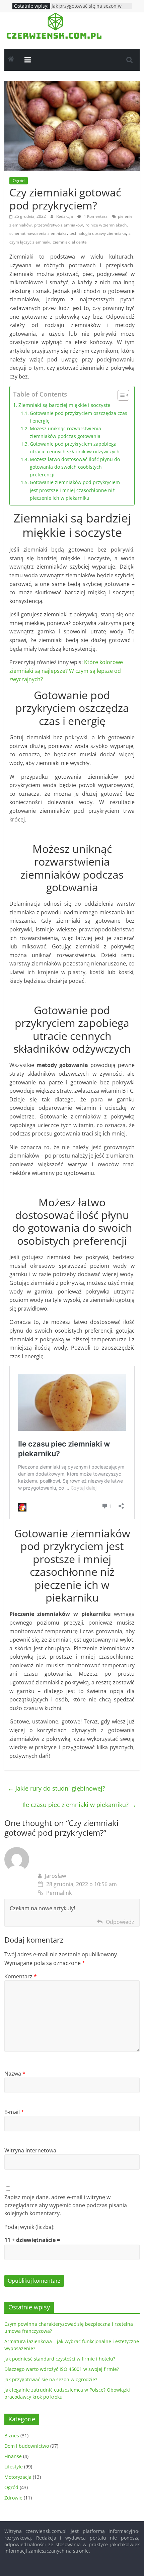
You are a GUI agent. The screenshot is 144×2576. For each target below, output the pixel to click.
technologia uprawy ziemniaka (98, 233)
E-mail (14, 2112)
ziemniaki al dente (70, 242)
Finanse (13, 2456)
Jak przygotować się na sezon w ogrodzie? (51, 2379)
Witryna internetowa (30, 2150)
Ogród (19, 181)
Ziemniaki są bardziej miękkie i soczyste (64, 405)
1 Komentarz (95, 216)
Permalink (59, 1893)
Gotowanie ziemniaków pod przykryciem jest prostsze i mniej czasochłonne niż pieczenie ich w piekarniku (75, 490)
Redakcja (65, 216)
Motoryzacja (18, 2477)
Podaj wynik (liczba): (29, 2227)
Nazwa (15, 2074)
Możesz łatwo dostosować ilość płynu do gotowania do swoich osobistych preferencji (75, 467)
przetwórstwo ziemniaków (58, 225)
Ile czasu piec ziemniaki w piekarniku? (79, 1805)
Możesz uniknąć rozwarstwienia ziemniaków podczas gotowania (65, 432)
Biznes (12, 2436)
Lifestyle (14, 2467)
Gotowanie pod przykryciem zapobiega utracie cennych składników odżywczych (75, 448)
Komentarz (21, 1976)
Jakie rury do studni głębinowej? (56, 1788)
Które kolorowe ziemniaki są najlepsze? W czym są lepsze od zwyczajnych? (66, 671)
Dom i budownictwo (27, 2446)
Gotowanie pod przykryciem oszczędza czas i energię (79, 417)
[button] (120, 395)
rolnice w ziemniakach (106, 225)
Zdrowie (13, 2498)
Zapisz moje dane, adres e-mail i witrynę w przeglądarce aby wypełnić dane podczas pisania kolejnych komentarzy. (66, 2205)
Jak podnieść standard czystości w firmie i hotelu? (60, 2359)
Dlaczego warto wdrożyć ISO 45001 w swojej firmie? (62, 2369)
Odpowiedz (120, 1922)
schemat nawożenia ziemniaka (38, 233)
